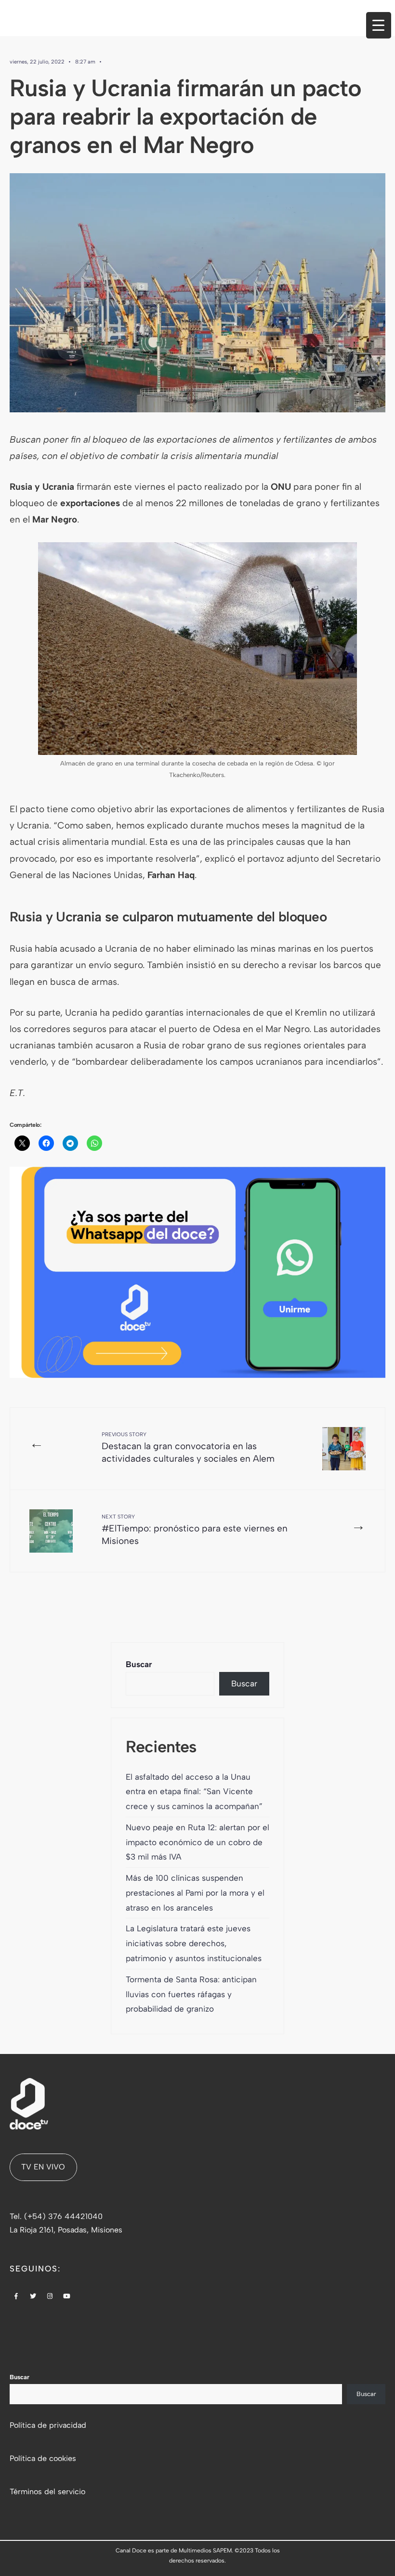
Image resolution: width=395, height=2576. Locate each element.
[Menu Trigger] (379, 25)
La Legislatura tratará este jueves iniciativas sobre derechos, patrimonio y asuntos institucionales (195, 1943)
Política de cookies (43, 2458)
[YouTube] (67, 2297)
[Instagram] (50, 2297)
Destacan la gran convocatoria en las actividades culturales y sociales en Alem (188, 1448)
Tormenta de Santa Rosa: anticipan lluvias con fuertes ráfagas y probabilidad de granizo (191, 1994)
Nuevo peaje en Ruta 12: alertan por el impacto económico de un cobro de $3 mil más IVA (197, 1842)
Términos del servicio (47, 2492)
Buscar (139, 1664)
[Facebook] (16, 2297)
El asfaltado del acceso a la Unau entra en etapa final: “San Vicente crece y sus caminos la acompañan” (194, 1792)
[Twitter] (33, 2297)
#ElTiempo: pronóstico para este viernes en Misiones (195, 1530)
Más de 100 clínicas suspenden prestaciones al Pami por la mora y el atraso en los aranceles (195, 1893)
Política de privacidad (48, 2425)
